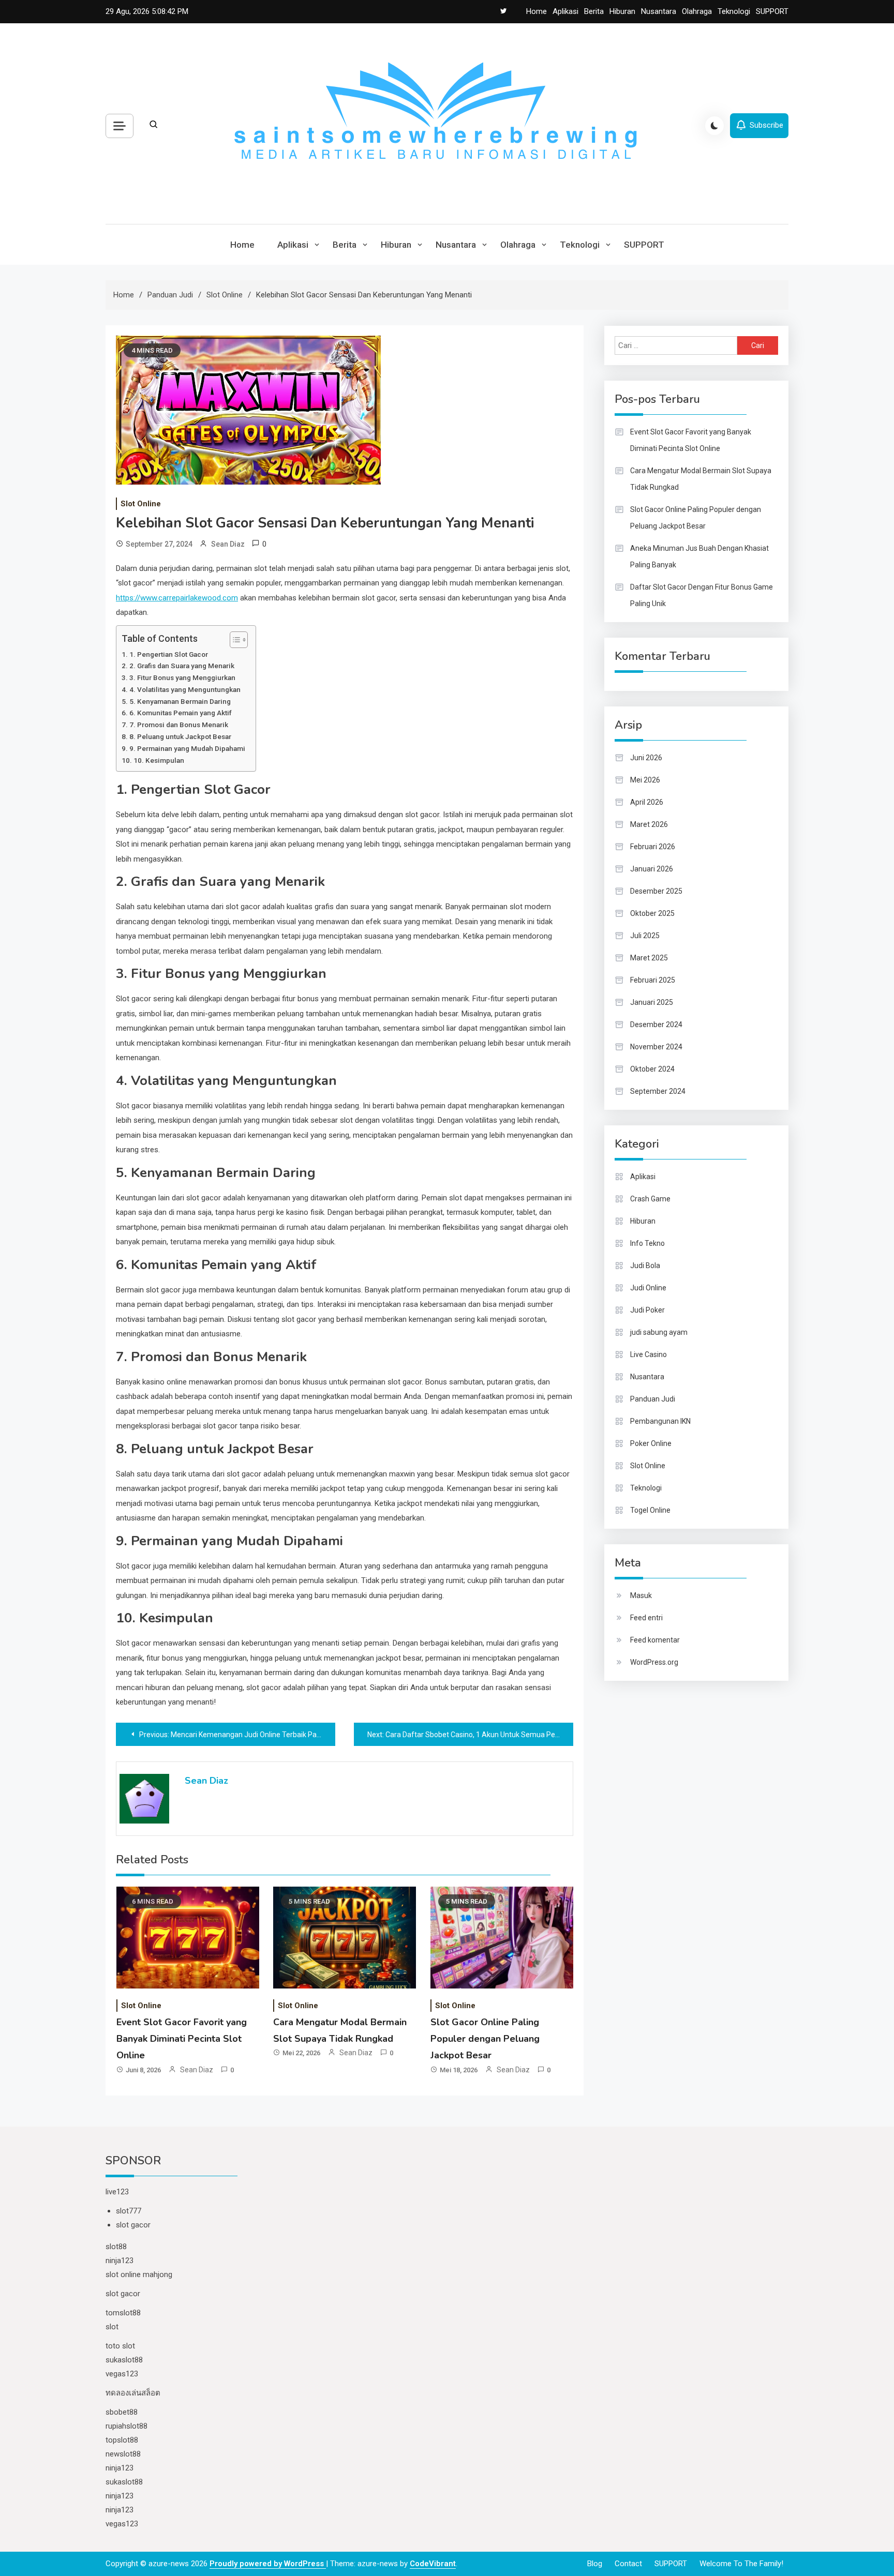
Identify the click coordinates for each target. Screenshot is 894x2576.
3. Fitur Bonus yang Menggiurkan (182, 677)
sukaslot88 (124, 2360)
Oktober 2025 (652, 913)
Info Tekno (647, 1243)
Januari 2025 (652, 1002)
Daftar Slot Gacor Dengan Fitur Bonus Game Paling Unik (702, 595)
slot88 (116, 2247)
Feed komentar (655, 1640)
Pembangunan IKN (660, 1421)
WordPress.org (654, 1662)
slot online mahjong (139, 2274)
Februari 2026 (653, 847)
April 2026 (647, 802)
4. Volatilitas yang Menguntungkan (185, 689)
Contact (628, 2564)
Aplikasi (565, 11)
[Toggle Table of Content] (234, 640)
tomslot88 (123, 2313)
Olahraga (697, 11)
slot (112, 2327)
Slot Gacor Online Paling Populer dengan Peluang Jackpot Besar (485, 2039)
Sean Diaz (228, 544)
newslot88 (123, 2454)
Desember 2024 (656, 1025)
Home (537, 11)
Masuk (641, 1595)
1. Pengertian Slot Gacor (169, 654)
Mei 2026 (645, 780)
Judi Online (648, 1288)
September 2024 (658, 1091)
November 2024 (656, 1047)
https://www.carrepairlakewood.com (177, 598)
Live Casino (649, 1354)
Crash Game (650, 1199)
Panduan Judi (653, 1399)
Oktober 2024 (652, 1069)
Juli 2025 (645, 936)
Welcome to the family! (741, 2564)
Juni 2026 (646, 758)
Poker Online (651, 1443)
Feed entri (646, 1618)
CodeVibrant (433, 2564)
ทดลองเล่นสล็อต (133, 2393)
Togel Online (650, 1510)
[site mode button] (714, 126)
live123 (117, 2192)
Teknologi (734, 11)
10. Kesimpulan (159, 760)
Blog (595, 2564)
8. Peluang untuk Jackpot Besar (180, 736)
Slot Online (141, 504)
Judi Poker (647, 1310)
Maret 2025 (649, 958)
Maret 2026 (649, 824)
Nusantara (659, 11)
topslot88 (122, 2440)
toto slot (120, 2346)
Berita (594, 11)
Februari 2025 (653, 980)
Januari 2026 (652, 869)
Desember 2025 (656, 891)
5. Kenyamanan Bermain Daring (180, 701)
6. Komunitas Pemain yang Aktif (181, 713)
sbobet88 (122, 2412)
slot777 (129, 2211)
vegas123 (122, 2374)
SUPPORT (772, 11)
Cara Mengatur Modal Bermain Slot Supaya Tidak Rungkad (701, 479)
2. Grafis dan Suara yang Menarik (182, 666)
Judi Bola (645, 1266)
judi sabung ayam (659, 1332)
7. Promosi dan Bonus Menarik (179, 725)
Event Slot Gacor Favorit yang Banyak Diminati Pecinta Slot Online (182, 2039)
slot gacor (133, 2225)
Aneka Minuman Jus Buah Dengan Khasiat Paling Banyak (699, 556)
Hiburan (622, 11)
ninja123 (120, 2261)
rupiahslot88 (126, 2426)
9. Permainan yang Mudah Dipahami (187, 748)
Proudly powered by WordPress (268, 2564)
